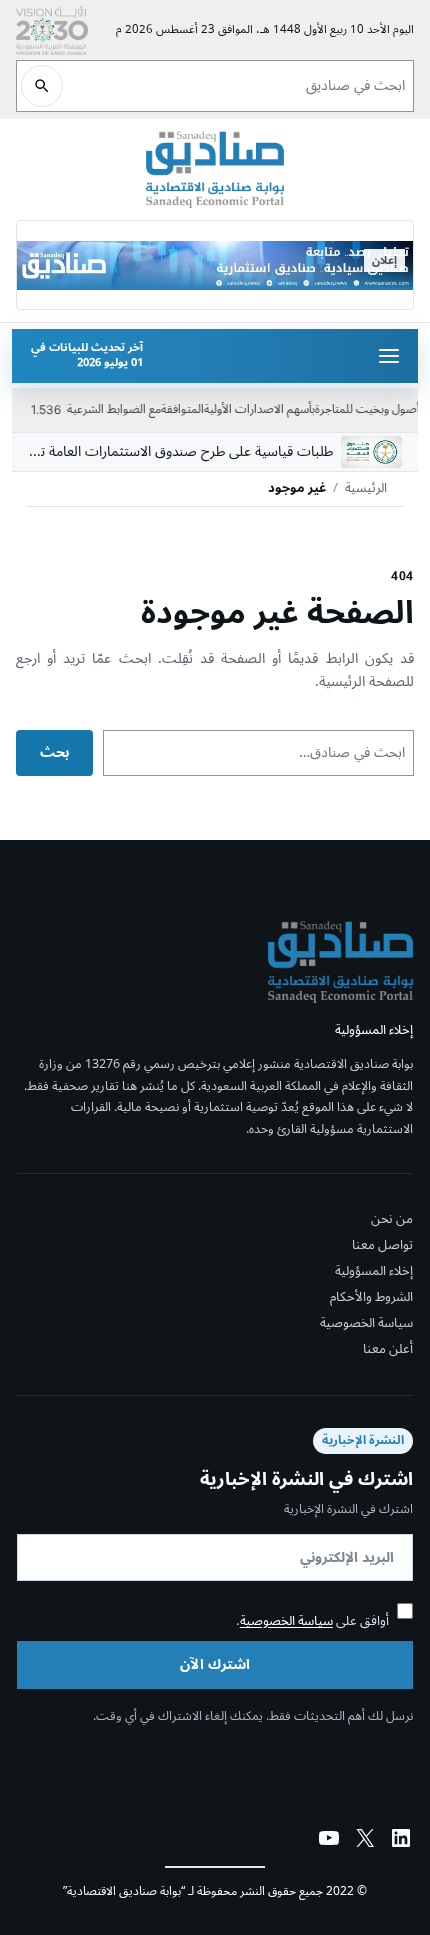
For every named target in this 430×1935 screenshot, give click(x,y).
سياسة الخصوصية (366, 1324)
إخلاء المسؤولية (374, 1271)
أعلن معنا (388, 1350)
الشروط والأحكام (371, 1297)
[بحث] (42, 86)
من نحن (392, 1219)
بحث (54, 752)
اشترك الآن (215, 1664)
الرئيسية (366, 489)
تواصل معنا (382, 1245)
